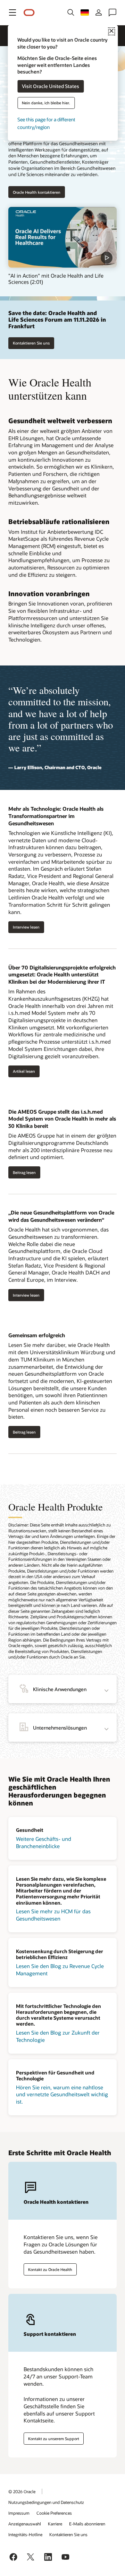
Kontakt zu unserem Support (54, 2439)
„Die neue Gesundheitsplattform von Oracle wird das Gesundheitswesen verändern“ (61, 1216)
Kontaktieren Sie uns (31, 343)
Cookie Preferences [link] (54, 2513)
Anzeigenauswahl (25, 2524)
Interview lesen (26, 927)
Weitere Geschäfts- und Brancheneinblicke (44, 1842)
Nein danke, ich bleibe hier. (46, 103)
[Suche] (71, 12)
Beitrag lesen (24, 1172)
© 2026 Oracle (22, 2491)
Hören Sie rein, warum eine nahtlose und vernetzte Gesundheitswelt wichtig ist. (62, 2094)
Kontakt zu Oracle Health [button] (50, 2269)
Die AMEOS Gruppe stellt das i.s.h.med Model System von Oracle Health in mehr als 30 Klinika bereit (62, 1119)
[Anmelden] (99, 12)
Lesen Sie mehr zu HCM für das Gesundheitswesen (53, 1915)
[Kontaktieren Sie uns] (112, 12)
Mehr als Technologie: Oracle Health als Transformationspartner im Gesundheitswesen (56, 816)
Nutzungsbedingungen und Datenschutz (46, 2502)
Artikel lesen (24, 1071)
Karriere (55, 2524)
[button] (12, 12)
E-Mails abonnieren (87, 2524)
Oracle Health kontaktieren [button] (37, 192)
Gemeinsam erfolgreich (37, 1335)
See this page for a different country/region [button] (46, 123)
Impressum (19, 2513)
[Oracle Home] (29, 13)
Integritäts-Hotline (25, 2534)
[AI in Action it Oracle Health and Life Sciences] (62, 237)
